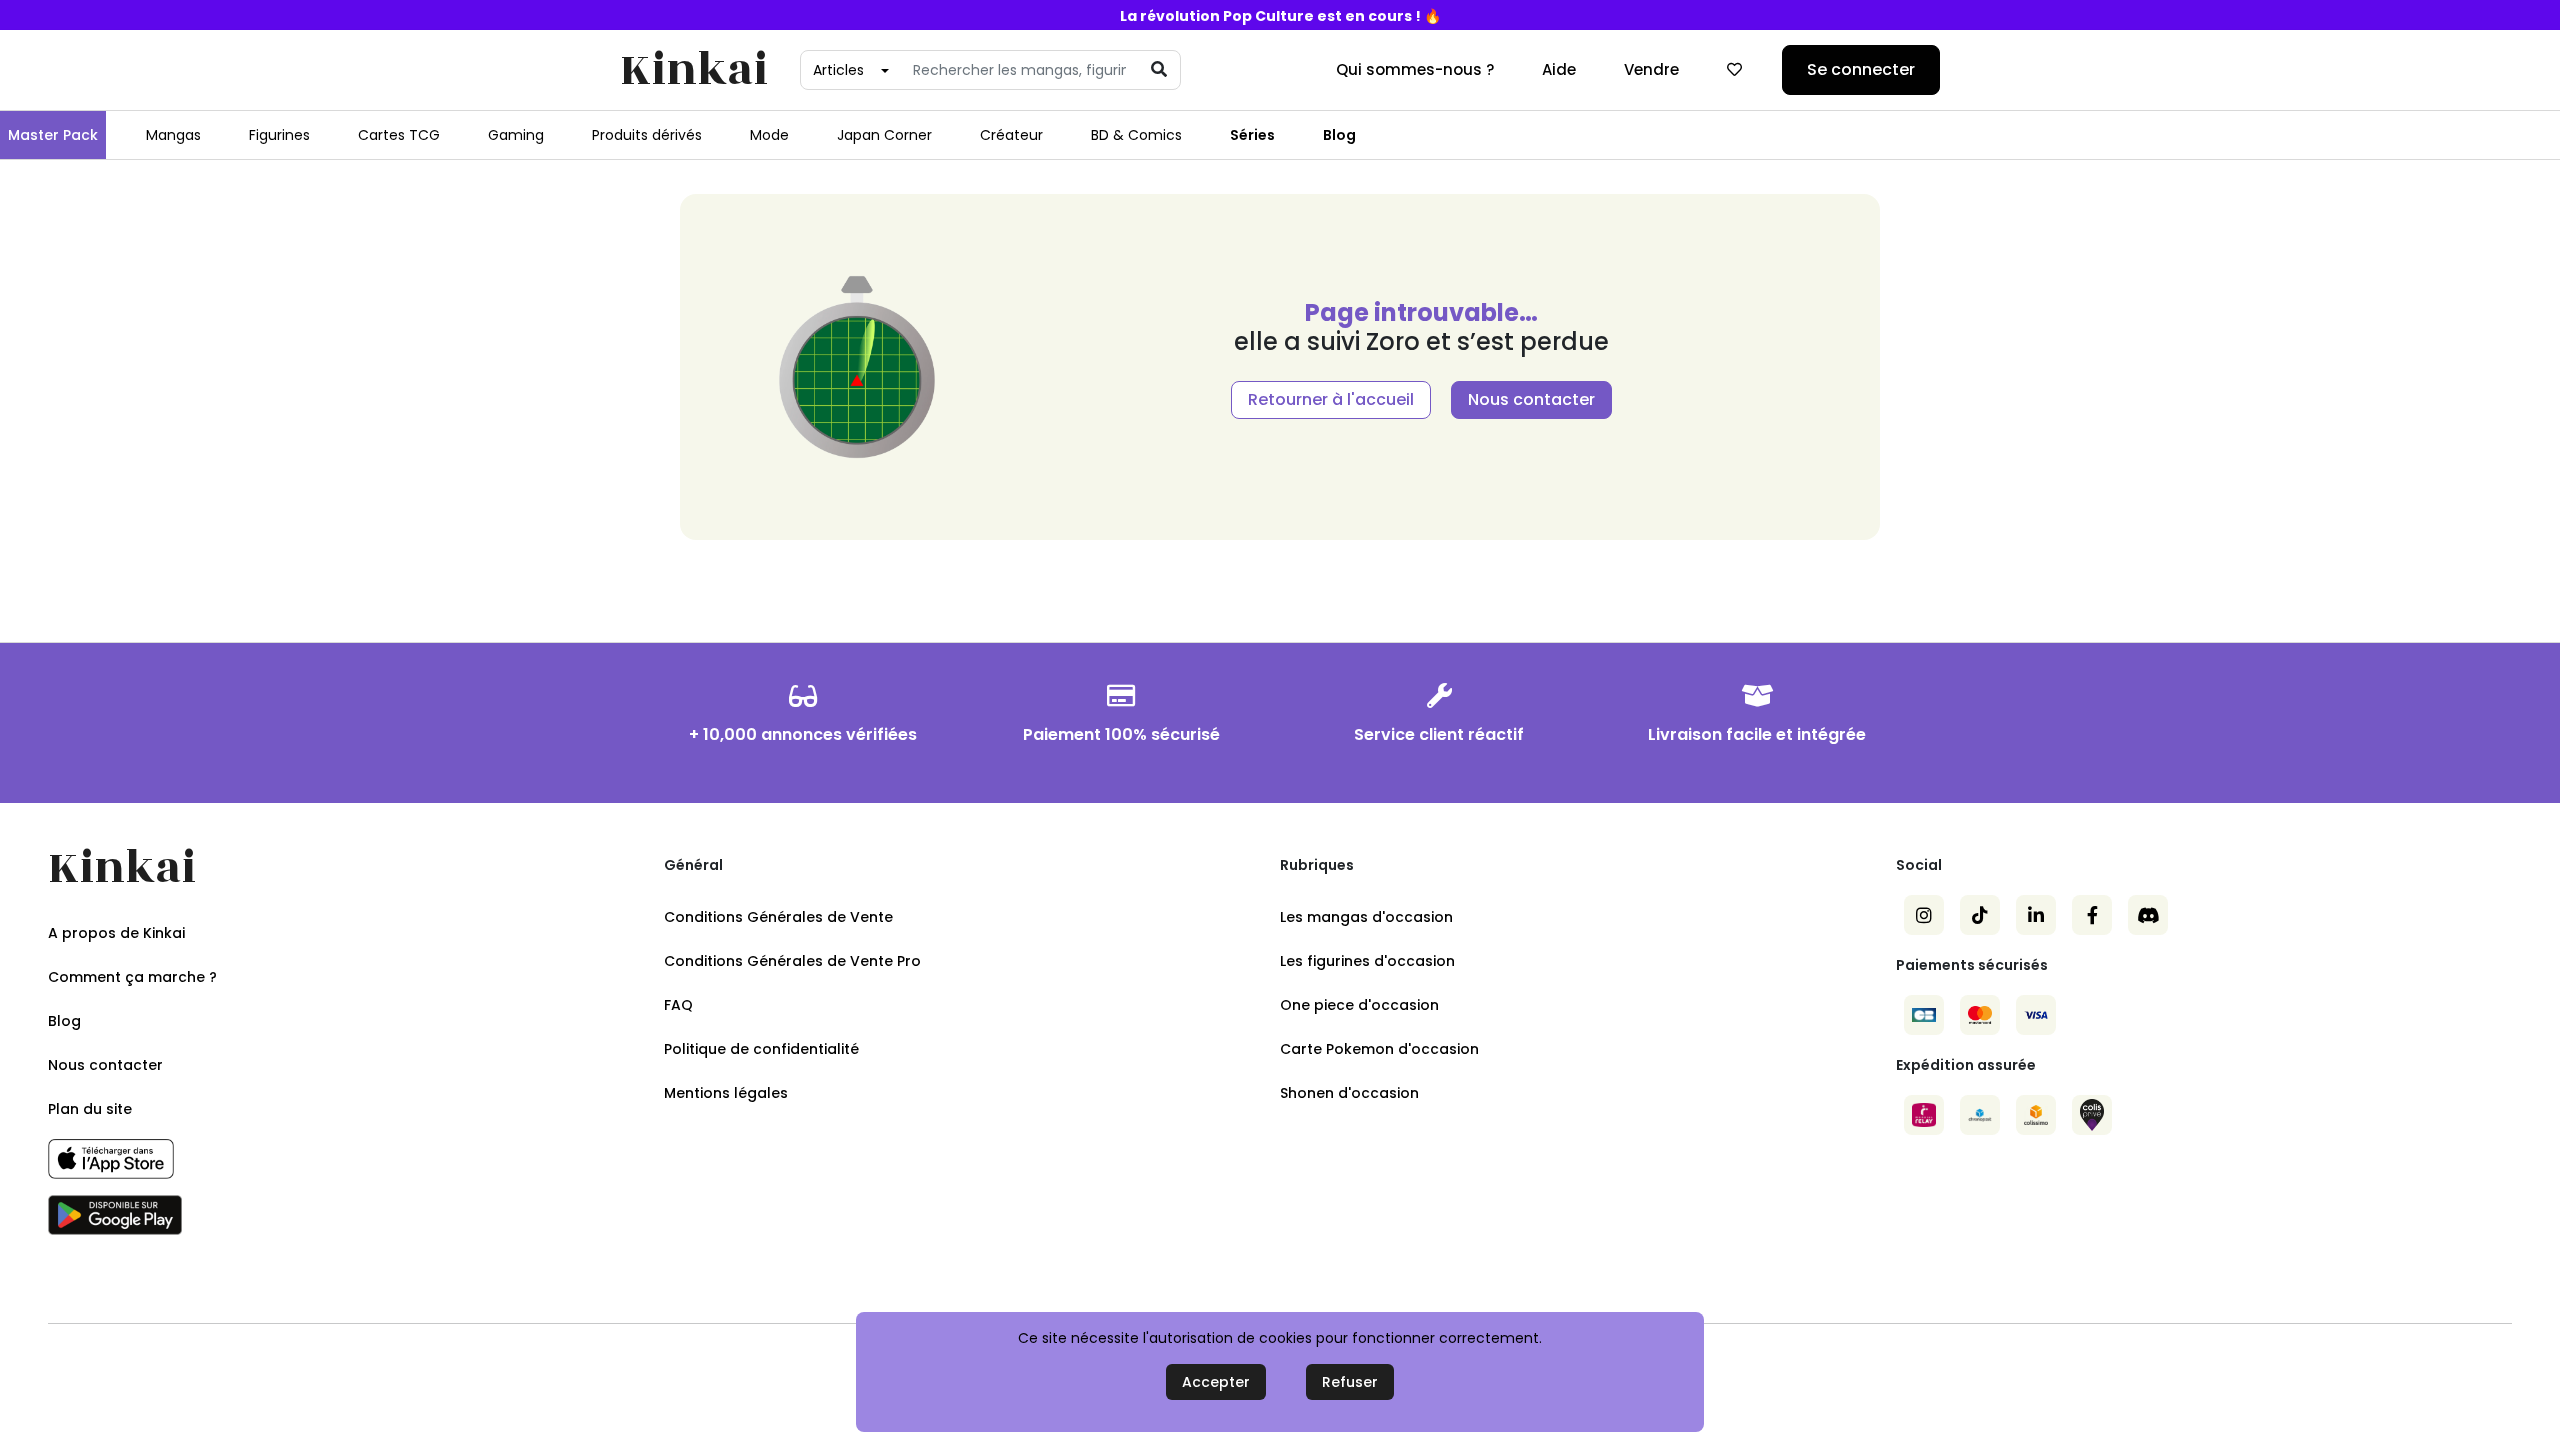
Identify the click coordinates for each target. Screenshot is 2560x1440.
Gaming (516, 135)
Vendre (1651, 69)
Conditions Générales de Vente (778, 917)
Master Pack (53, 135)
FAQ (678, 1005)
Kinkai (694, 70)
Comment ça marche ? (132, 977)
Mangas (173, 135)
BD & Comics (1136, 135)
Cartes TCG (399, 135)
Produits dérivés (647, 135)
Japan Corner (884, 135)
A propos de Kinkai (116, 933)
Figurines (279, 135)
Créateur (1011, 135)
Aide (1559, 69)
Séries (1252, 135)
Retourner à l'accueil (1331, 399)
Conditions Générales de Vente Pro (792, 961)
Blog (1339, 135)
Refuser (1350, 1382)
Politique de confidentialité (761, 1049)
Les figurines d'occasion (1367, 961)
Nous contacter (1531, 399)
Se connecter (1861, 69)
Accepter (1216, 1382)
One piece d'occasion (1359, 1005)
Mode (769, 135)
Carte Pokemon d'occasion (1379, 1049)
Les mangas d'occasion (1366, 917)
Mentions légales (726, 1093)
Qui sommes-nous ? (1415, 69)
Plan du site (90, 1109)
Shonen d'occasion (1349, 1093)
